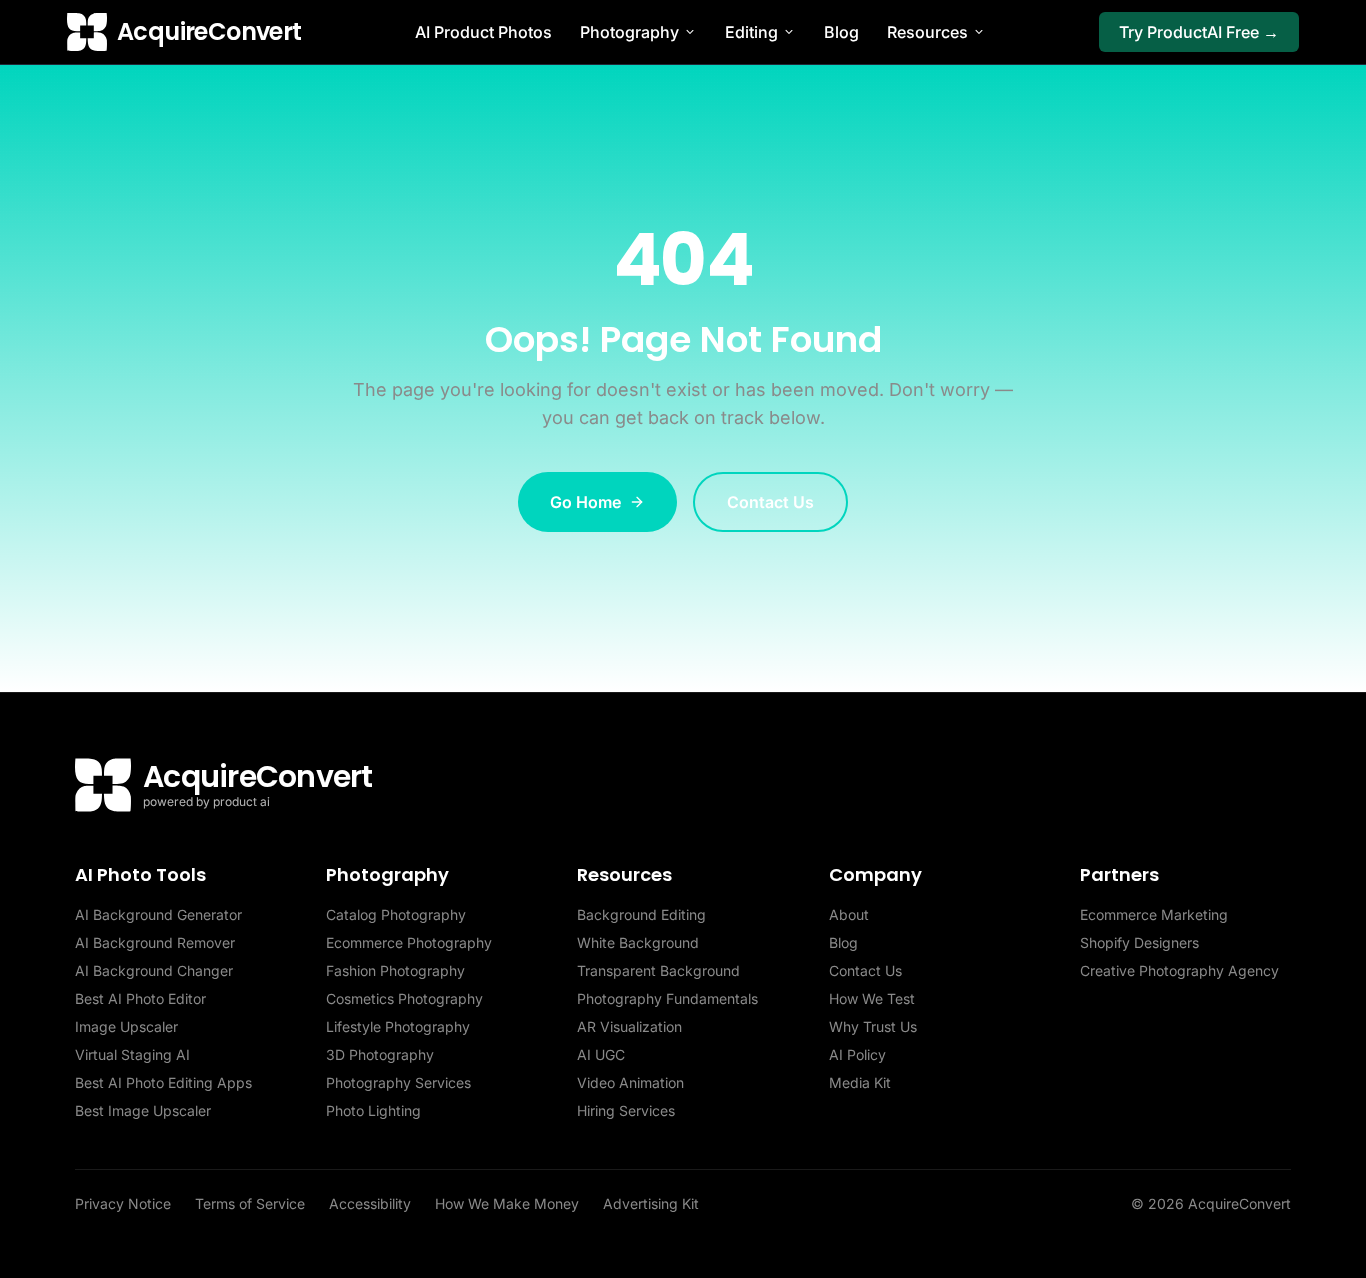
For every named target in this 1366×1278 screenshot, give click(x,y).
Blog (841, 32)
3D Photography (380, 1054)
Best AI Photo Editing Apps (163, 1082)
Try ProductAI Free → (1199, 32)
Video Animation (630, 1082)
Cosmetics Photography (404, 998)
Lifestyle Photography (398, 1026)
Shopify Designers (1139, 942)
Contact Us (770, 502)
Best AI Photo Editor (140, 998)
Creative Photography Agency (1179, 970)
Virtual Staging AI (132, 1054)
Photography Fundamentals (667, 998)
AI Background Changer (154, 970)
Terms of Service (250, 1203)
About (849, 914)
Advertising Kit (651, 1203)
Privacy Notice (123, 1203)
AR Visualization (629, 1026)
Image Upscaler (126, 1026)
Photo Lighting (373, 1110)
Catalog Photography (396, 914)
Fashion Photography (395, 970)
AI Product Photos (483, 32)
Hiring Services (626, 1110)
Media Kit (860, 1082)
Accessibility (370, 1203)
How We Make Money (507, 1203)
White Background (638, 942)
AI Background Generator (158, 914)
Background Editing (641, 914)
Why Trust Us (873, 1026)
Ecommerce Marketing (1154, 914)
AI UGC (601, 1054)
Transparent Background (658, 970)
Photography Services (398, 1082)
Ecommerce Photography (409, 942)
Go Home (585, 502)
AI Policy (857, 1054)
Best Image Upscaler (143, 1110)
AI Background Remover (155, 942)
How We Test (872, 998)
